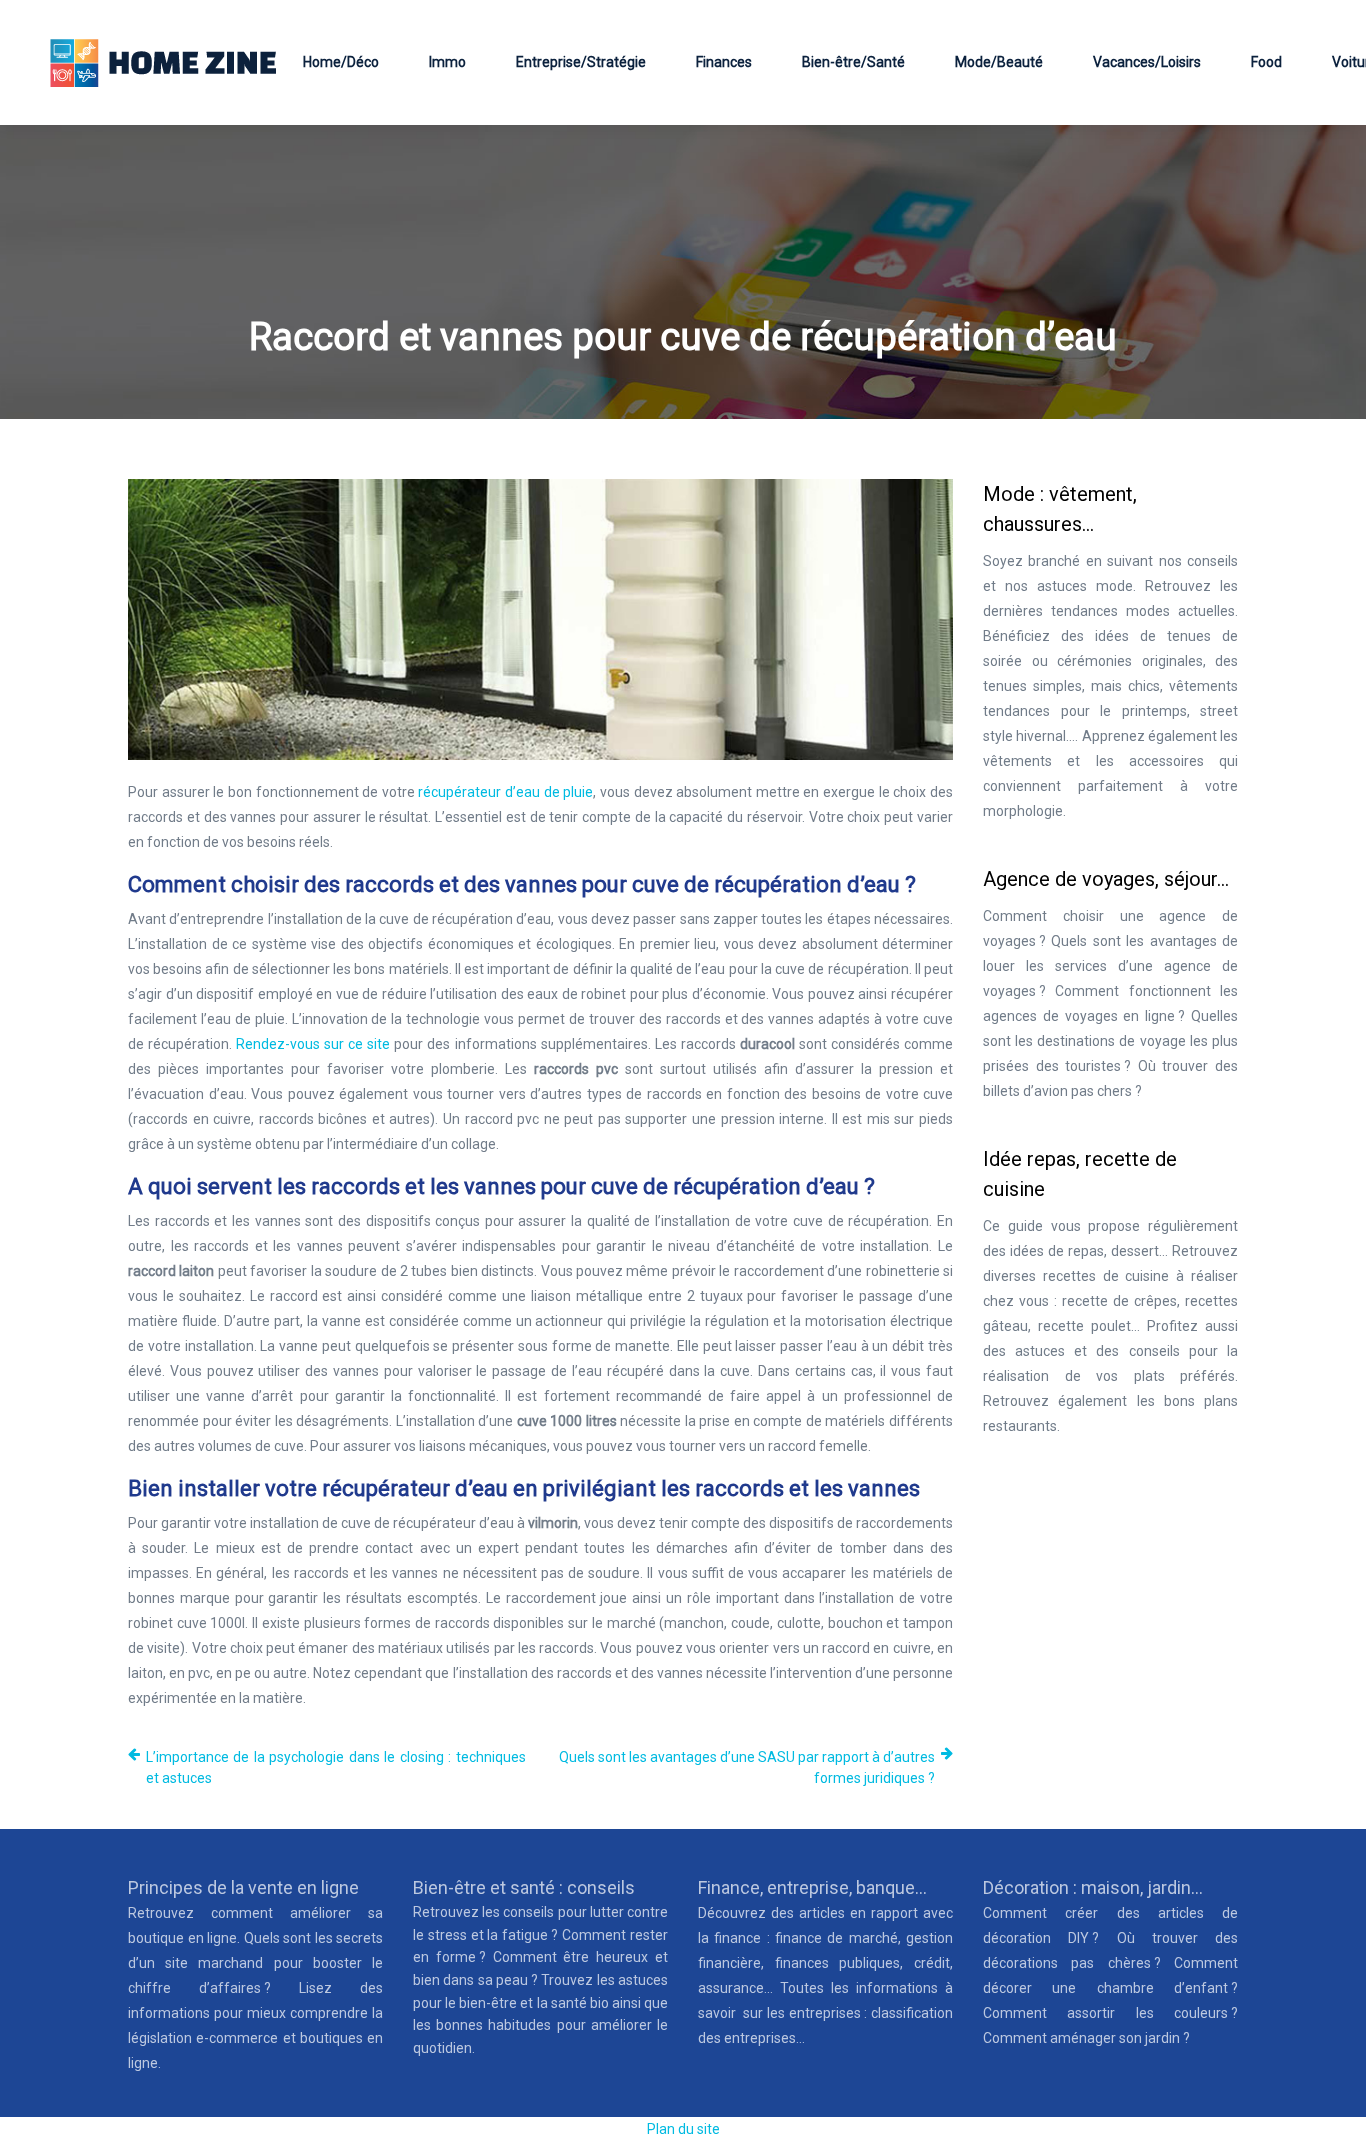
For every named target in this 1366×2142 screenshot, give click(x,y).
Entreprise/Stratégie (581, 62)
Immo (447, 62)
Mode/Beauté (999, 62)
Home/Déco (341, 62)
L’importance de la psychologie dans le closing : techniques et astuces (336, 1767)
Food (1266, 62)
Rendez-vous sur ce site (313, 1044)
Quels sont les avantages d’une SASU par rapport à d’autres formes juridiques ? (747, 1767)
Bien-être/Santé (853, 62)
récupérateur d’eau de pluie (505, 792)
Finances (724, 62)
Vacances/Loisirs (1147, 62)
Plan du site (683, 2129)
